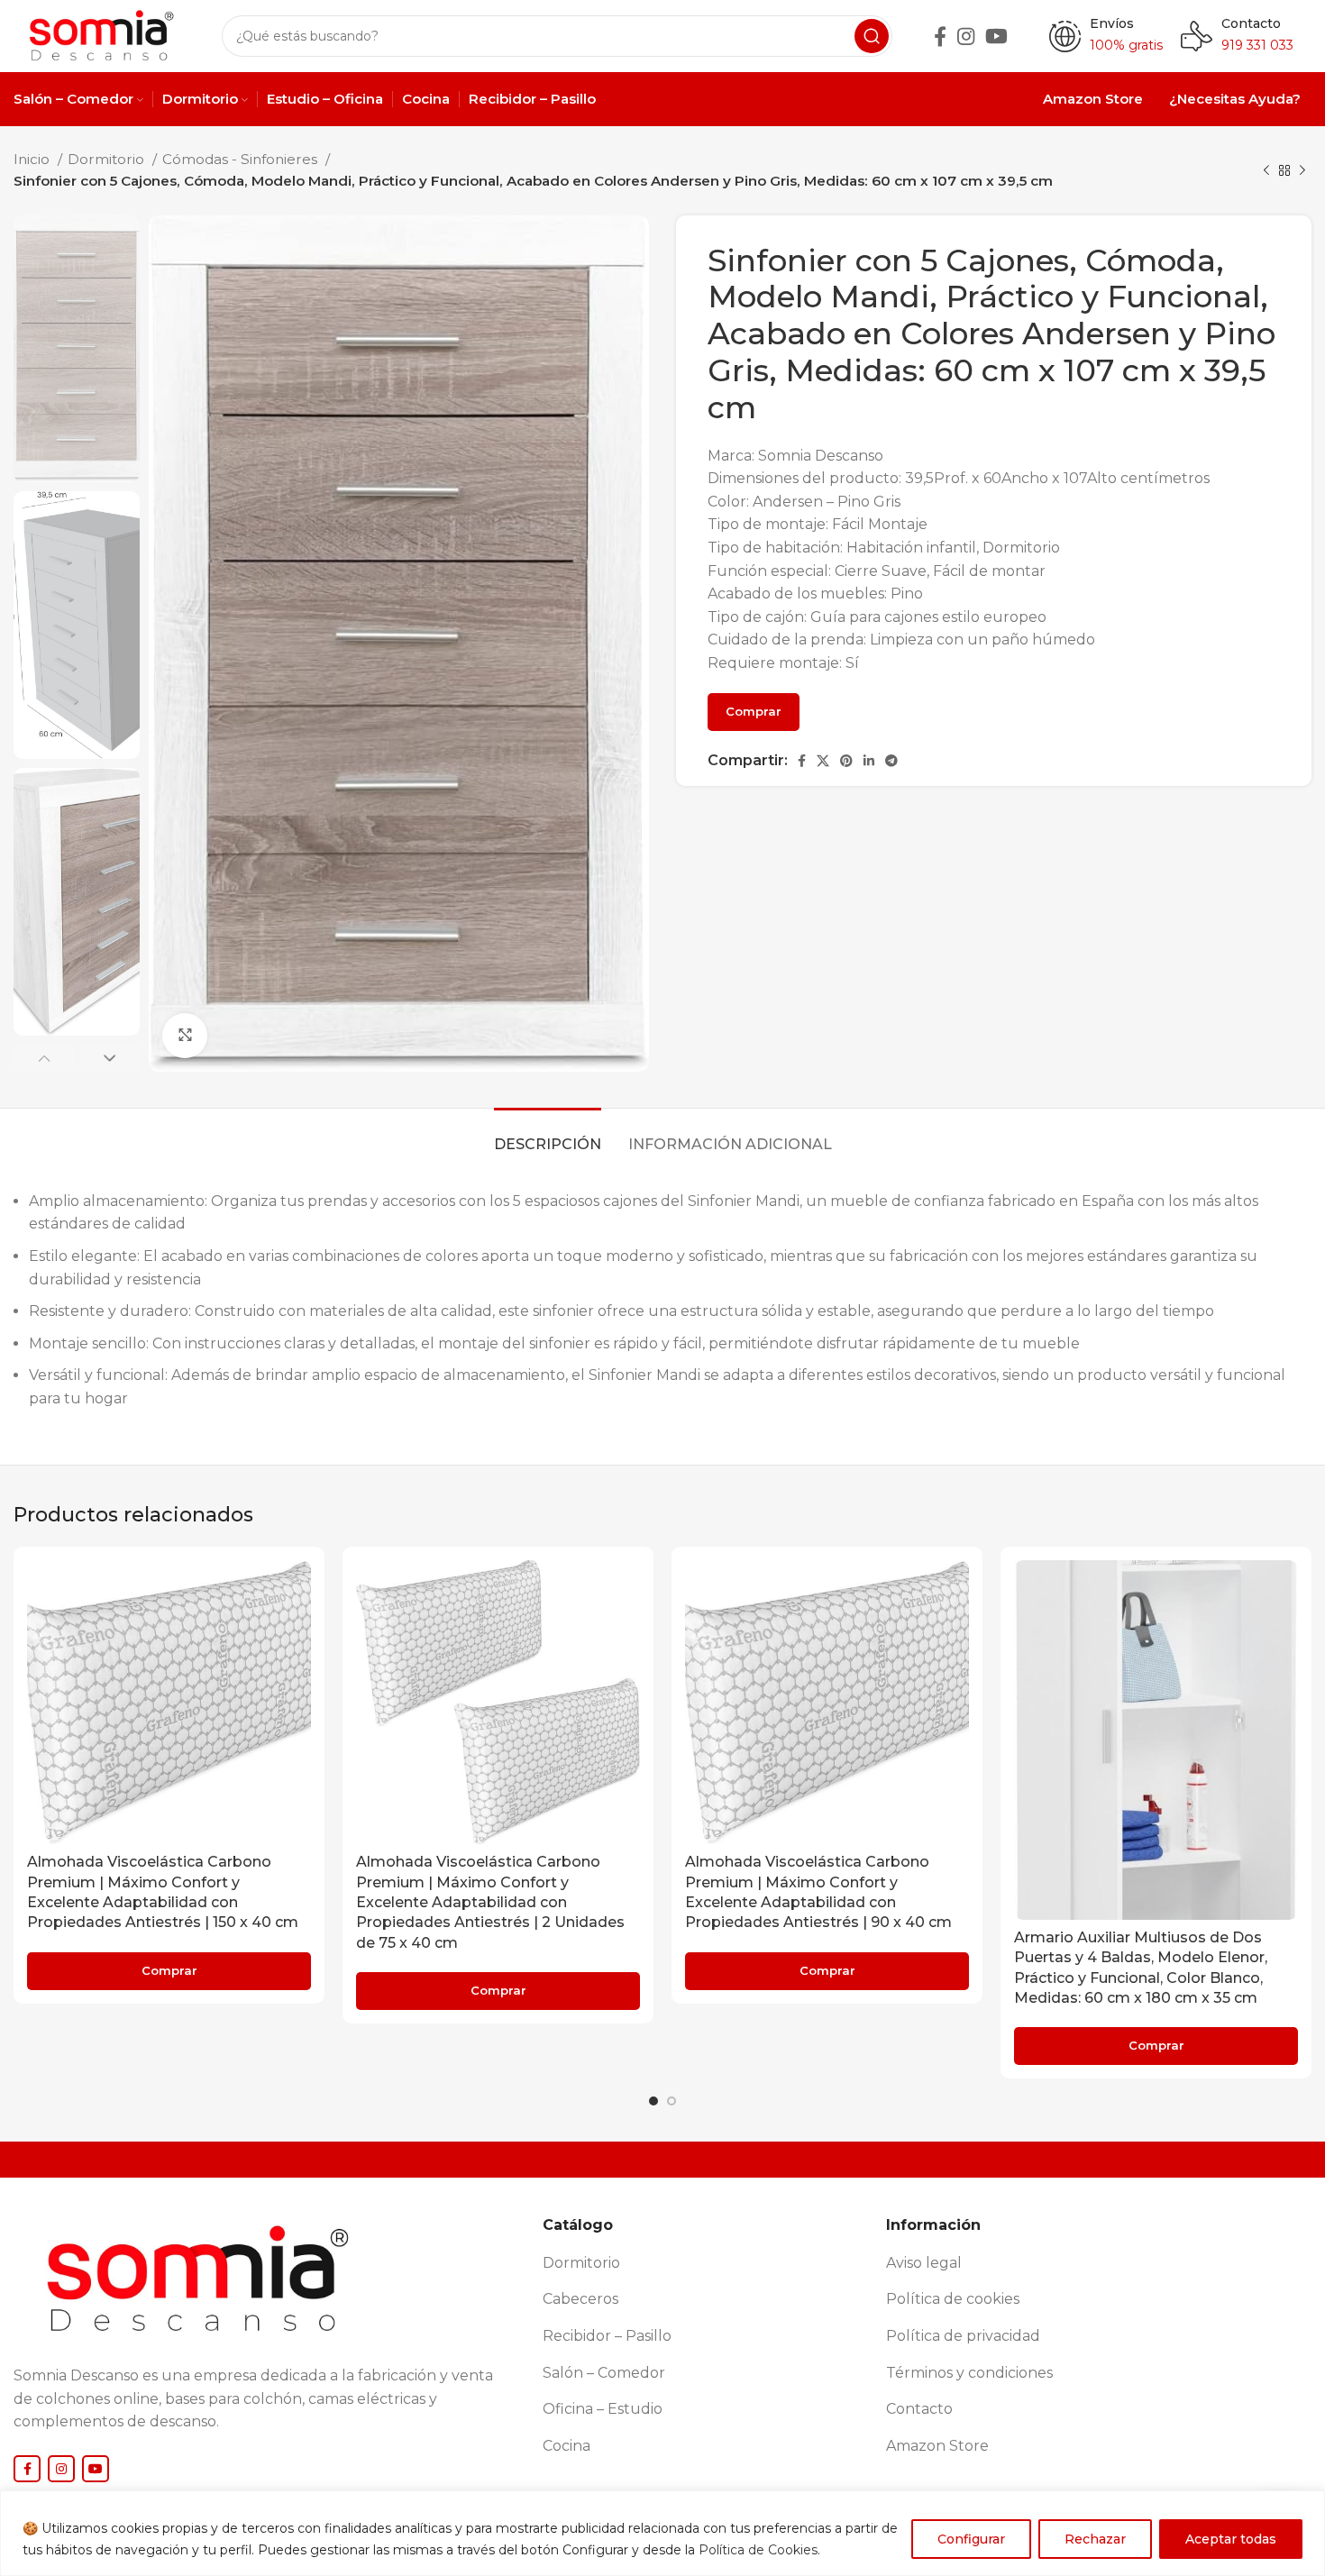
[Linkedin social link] (869, 761)
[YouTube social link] (996, 36)
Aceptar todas (1231, 2539)
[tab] (548, 1135)
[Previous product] (1266, 170)
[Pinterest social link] (846, 761)
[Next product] (1302, 170)
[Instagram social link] (966, 36)
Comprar (754, 711)
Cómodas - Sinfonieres (242, 159)
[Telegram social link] (891, 761)
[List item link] (708, 2263)
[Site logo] (100, 35)
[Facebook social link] (940, 36)
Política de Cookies (758, 2550)
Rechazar (1095, 2539)
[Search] (872, 36)
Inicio (33, 159)
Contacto (1251, 23)
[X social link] (823, 761)
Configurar (971, 2539)
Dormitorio (108, 159)
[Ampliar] (185, 1036)
